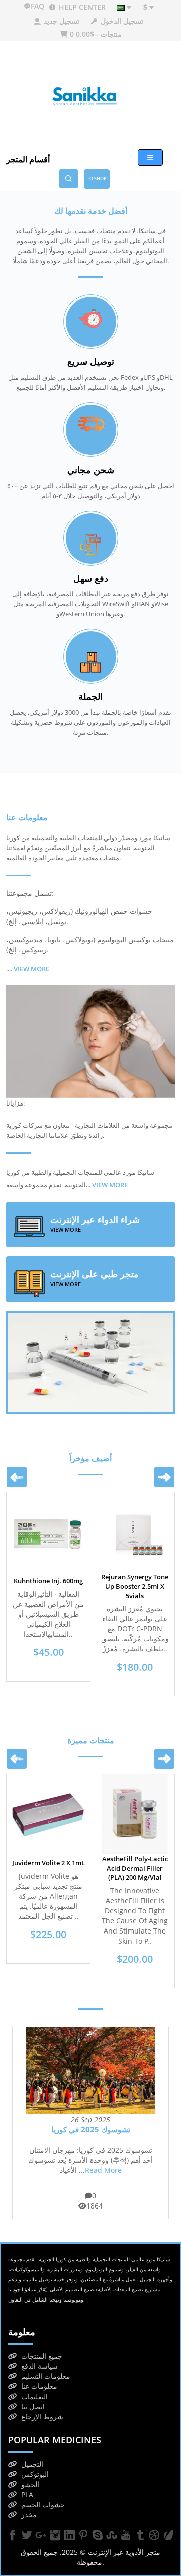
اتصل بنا (33, 2406)
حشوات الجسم (43, 2504)
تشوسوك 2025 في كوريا (91, 2129)
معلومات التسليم (46, 2376)
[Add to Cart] (24, 1540)
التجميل (32, 2464)
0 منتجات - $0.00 (95, 34)
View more (31, 969)
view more (110, 1185)
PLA (27, 2494)
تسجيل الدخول (121, 21)
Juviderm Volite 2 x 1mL (49, 1863)
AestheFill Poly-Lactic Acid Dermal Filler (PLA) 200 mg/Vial (135, 1868)
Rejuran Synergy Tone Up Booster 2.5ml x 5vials (135, 1586)
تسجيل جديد (61, 21)
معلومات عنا (39, 2386)
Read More (103, 2170)
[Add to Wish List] (49, 1540)
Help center (81, 7)
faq (38, 6)
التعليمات (34, 2396)
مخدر (29, 2514)
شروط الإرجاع (42, 2416)
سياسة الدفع (39, 2366)
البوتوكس (35, 2474)
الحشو (30, 2484)
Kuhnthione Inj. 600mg (48, 1581)
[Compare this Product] (74, 1540)
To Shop (97, 179)
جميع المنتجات (42, 2356)
